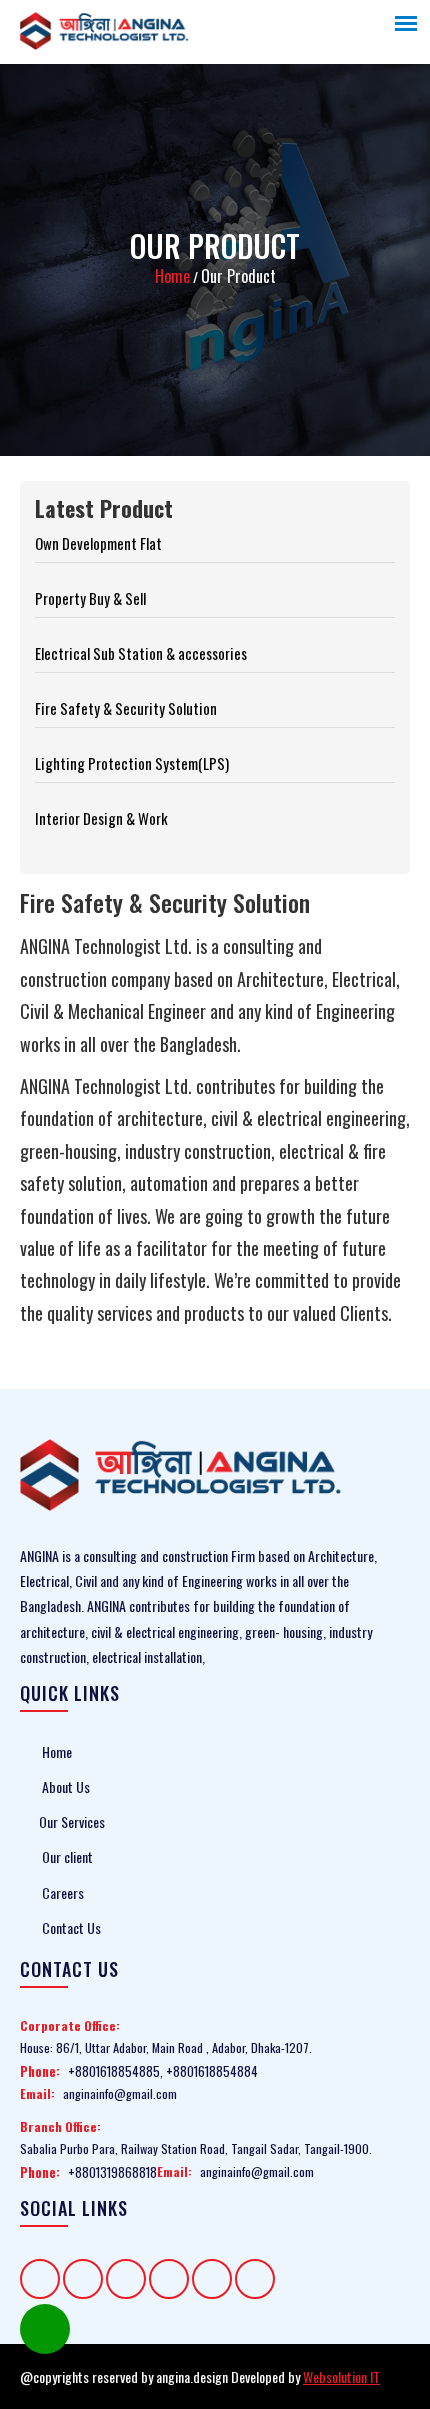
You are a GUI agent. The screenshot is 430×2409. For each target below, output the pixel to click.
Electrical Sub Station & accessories (141, 653)
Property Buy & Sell (90, 598)
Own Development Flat (98, 543)
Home (172, 276)
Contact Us (70, 1927)
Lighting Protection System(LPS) (132, 763)
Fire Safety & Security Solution (126, 708)
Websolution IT (341, 2376)
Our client (66, 1856)
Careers (61, 1892)
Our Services (72, 1821)
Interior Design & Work (101, 818)
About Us (64, 1786)
